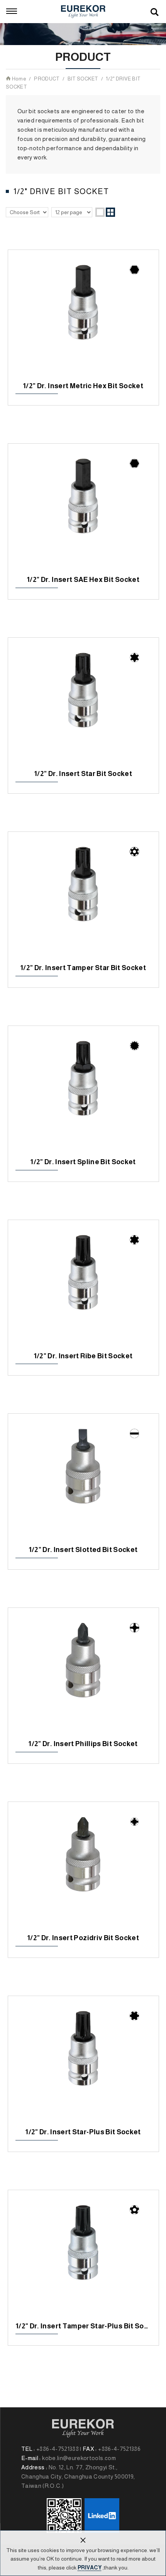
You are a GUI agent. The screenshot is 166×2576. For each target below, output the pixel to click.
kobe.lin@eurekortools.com (79, 2458)
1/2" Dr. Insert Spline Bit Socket (83, 1093)
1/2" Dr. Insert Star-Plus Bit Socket (83, 2063)
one (100, 212)
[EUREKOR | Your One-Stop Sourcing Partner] (83, 12)
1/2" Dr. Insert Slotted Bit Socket (83, 1480)
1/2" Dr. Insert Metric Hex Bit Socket (83, 317)
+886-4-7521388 (58, 2449)
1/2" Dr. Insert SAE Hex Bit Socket (83, 510)
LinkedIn (102, 2516)
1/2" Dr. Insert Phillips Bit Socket (83, 1674)
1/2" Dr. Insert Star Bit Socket (83, 704)
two (110, 212)
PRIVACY (90, 2568)
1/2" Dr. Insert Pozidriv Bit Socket (83, 1869)
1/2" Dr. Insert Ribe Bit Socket (83, 1287)
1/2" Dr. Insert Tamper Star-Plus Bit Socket (83, 2257)
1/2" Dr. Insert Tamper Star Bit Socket (83, 898)
